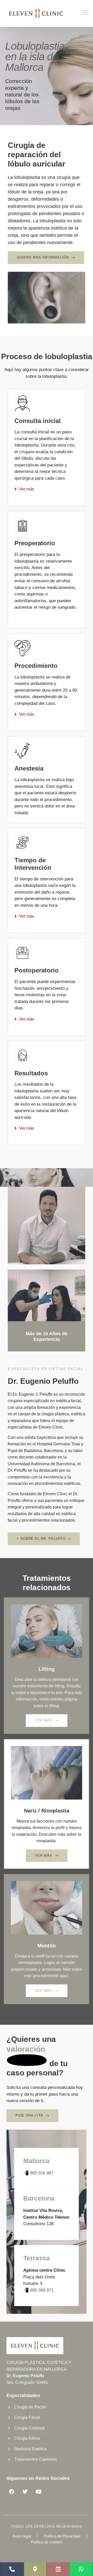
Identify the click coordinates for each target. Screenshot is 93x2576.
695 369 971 (42, 2290)
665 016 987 (42, 2173)
